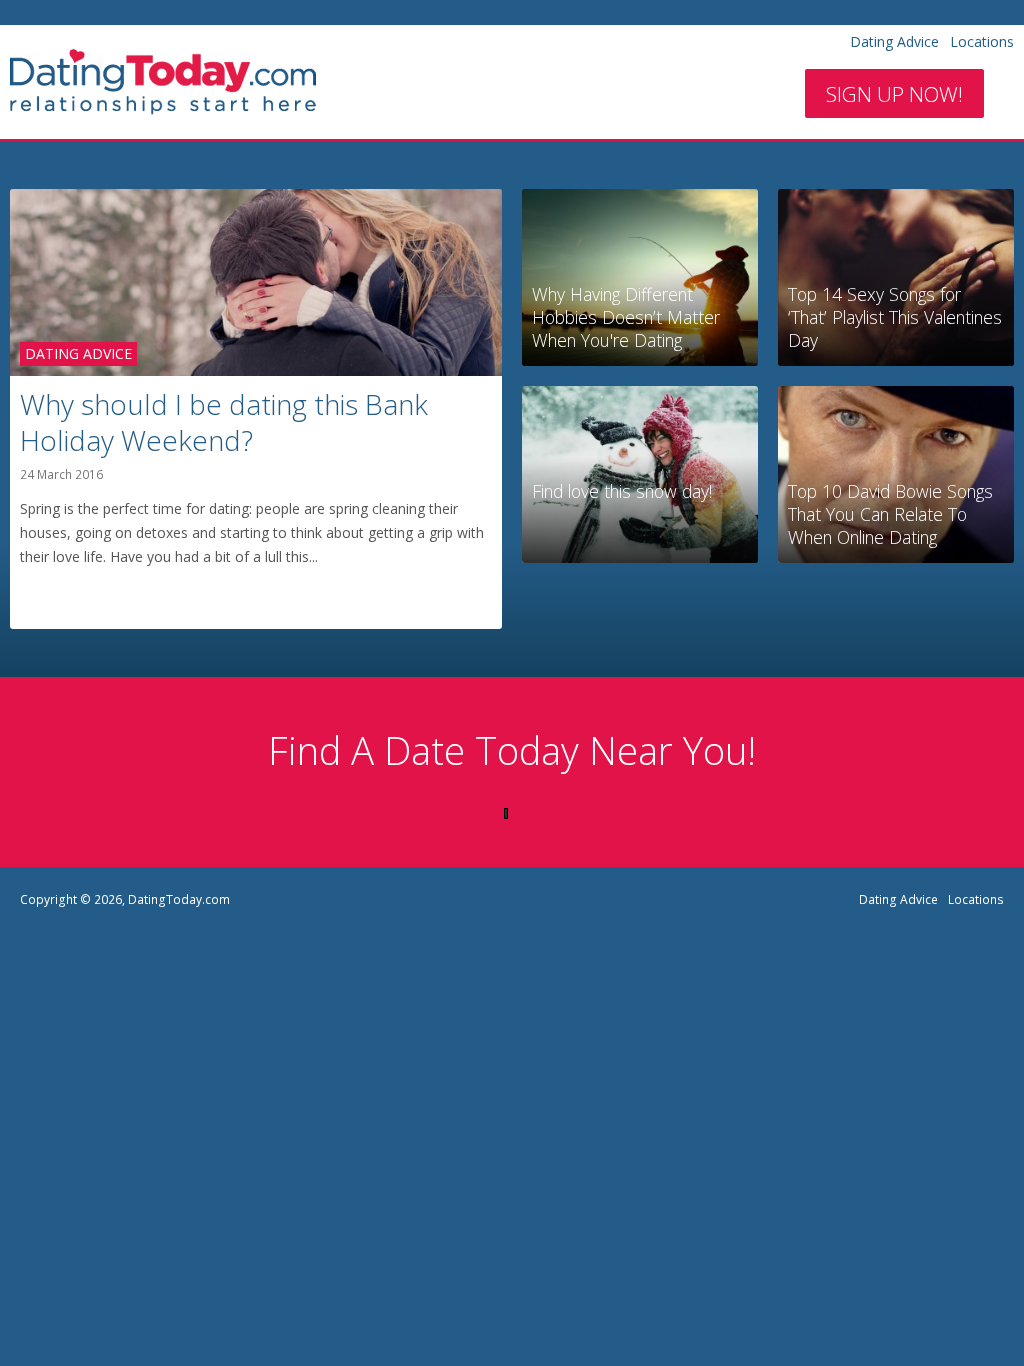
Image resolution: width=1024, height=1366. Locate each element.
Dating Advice (894, 41)
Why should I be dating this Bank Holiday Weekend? (224, 422)
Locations (982, 41)
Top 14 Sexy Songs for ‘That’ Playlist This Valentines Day (895, 317)
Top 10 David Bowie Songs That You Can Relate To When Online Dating (890, 514)
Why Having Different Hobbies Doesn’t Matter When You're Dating (626, 317)
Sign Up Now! (894, 94)
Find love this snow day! (622, 491)
